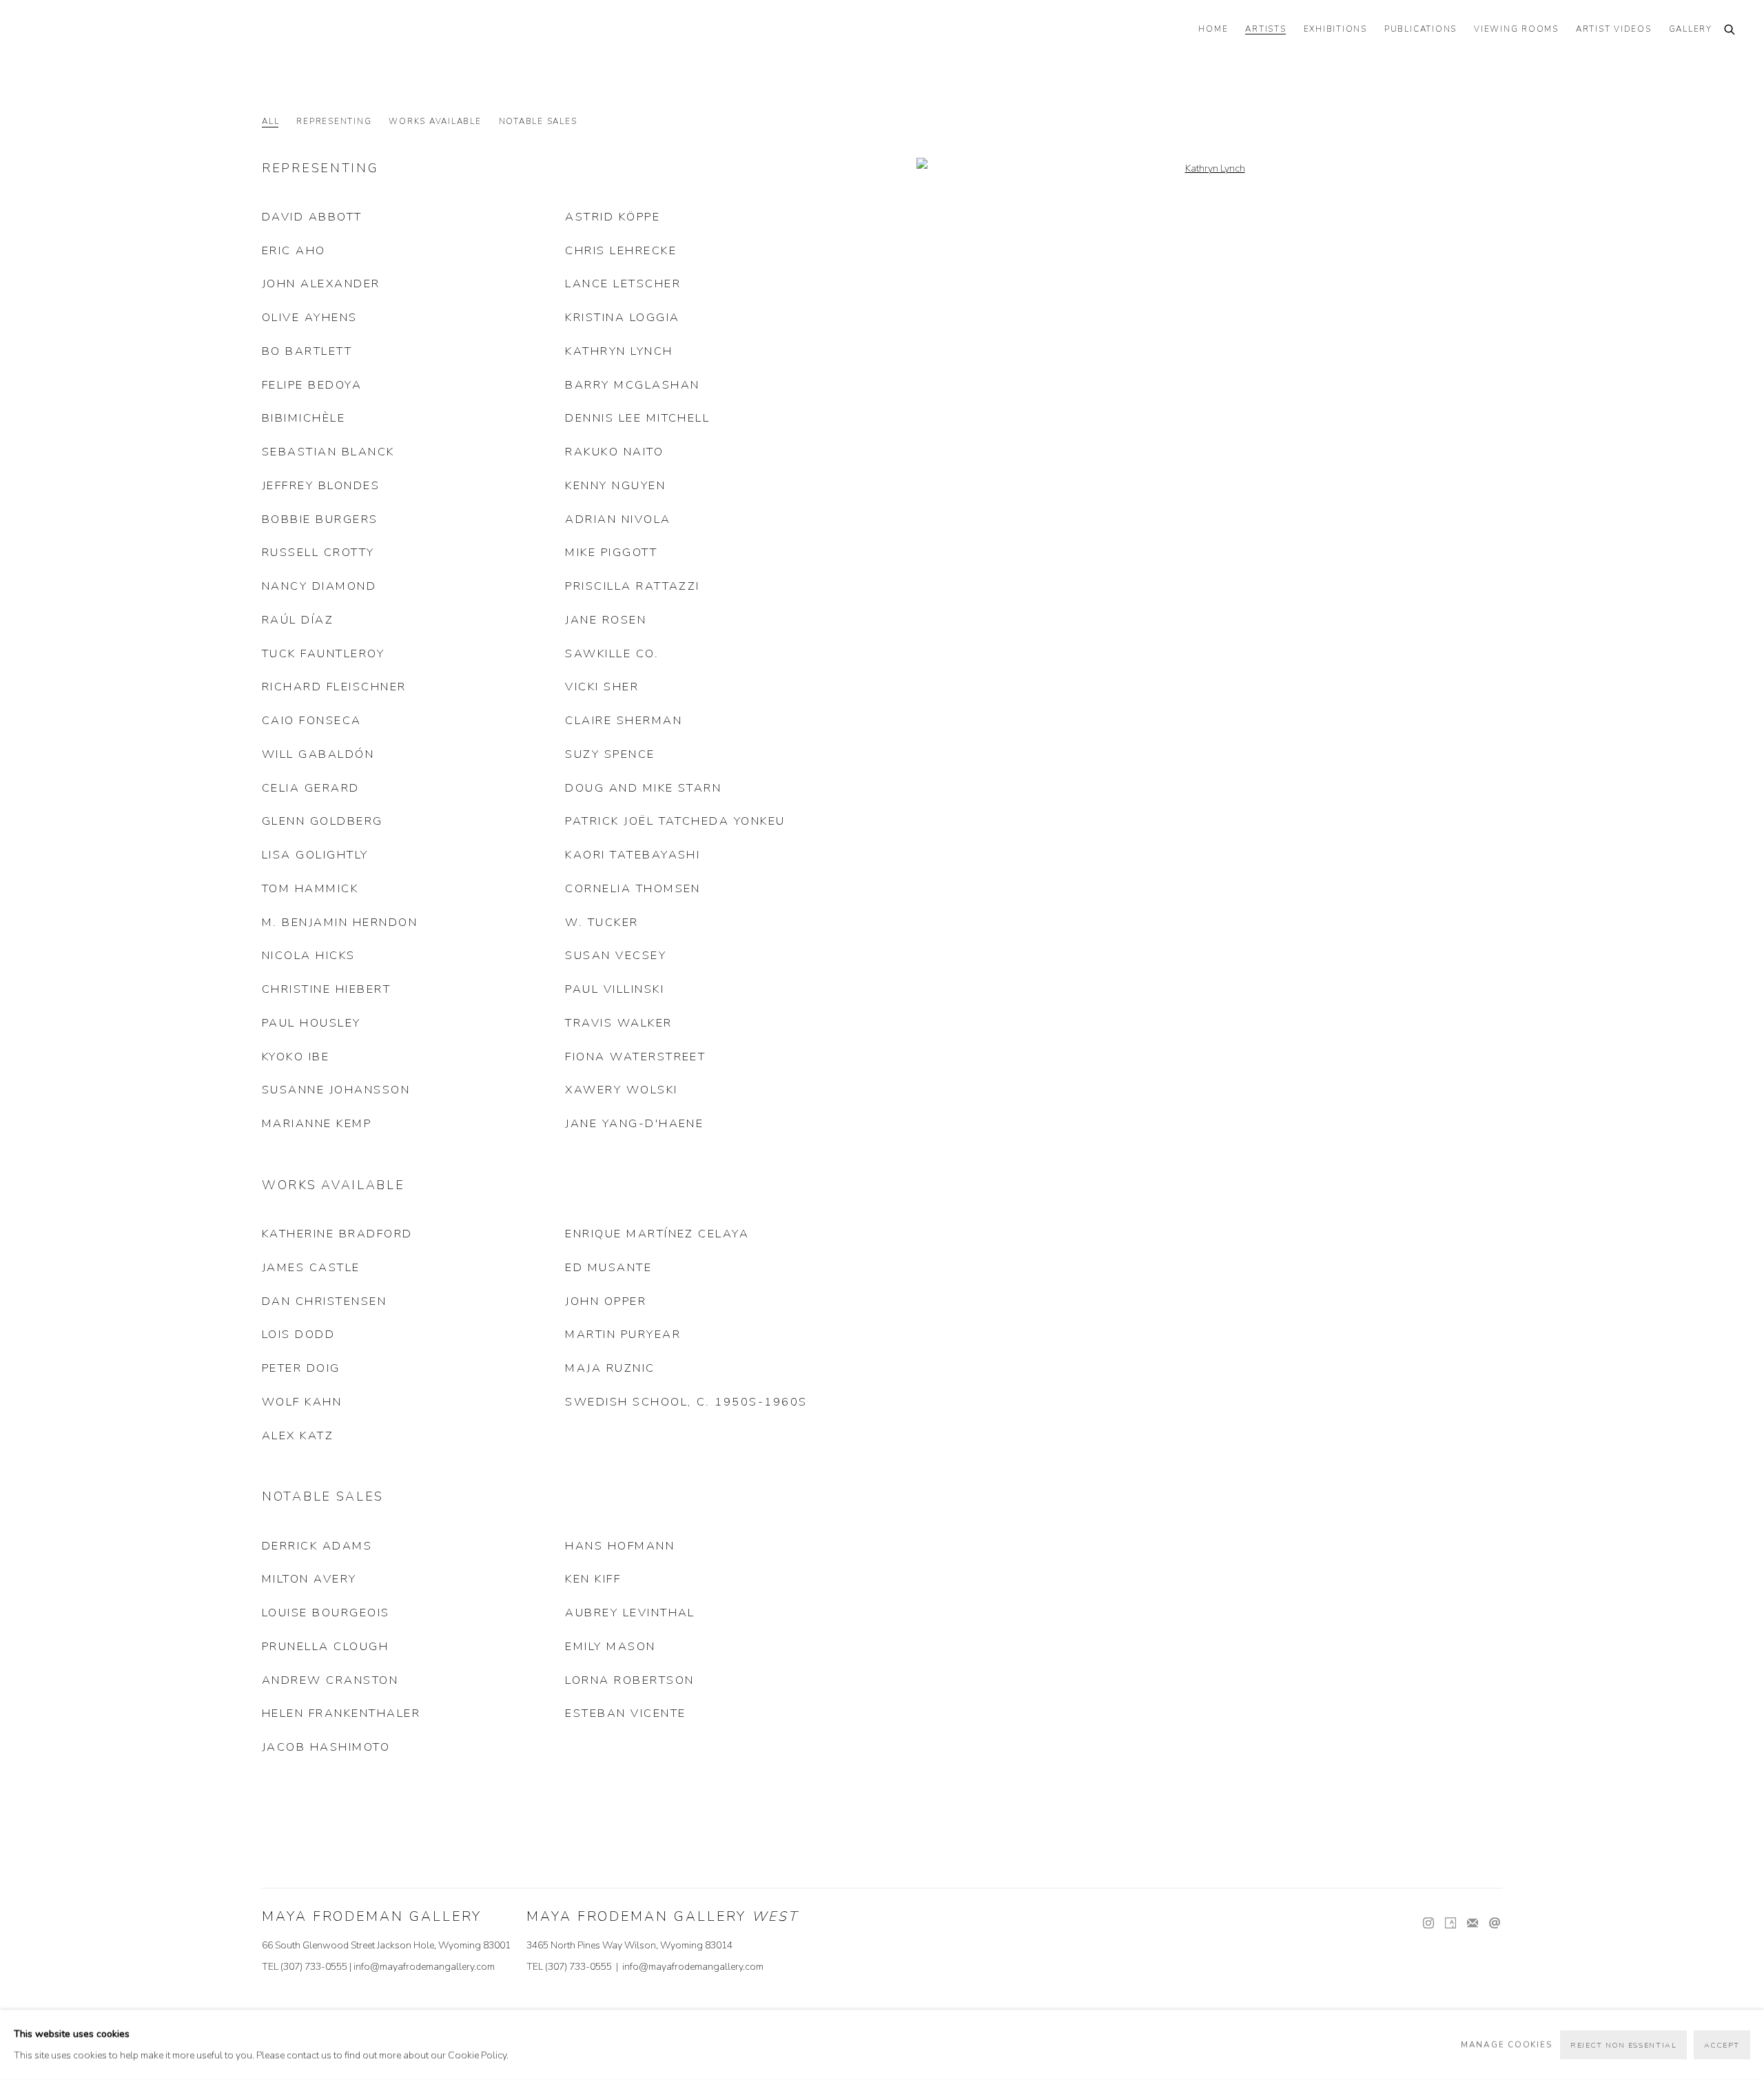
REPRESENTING (334, 122)
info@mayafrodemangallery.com (424, 1967)
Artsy (1450, 1924)
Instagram (1428, 1924)
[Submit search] (1730, 31)
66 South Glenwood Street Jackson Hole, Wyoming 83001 (386, 1945)
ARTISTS (1265, 29)
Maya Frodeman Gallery (124, 31)
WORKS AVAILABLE (435, 122)
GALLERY (1691, 29)
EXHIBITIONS (1335, 29)
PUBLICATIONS (1421, 29)
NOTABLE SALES (538, 122)
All (270, 122)
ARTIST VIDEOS (1614, 29)
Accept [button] (1722, 2045)
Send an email (1495, 1924)
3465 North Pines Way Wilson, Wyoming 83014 (629, 1945)
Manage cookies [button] (1507, 2044)
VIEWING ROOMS (1516, 29)
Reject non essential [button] (1623, 2045)
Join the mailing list (1473, 1924)
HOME (1213, 29)
